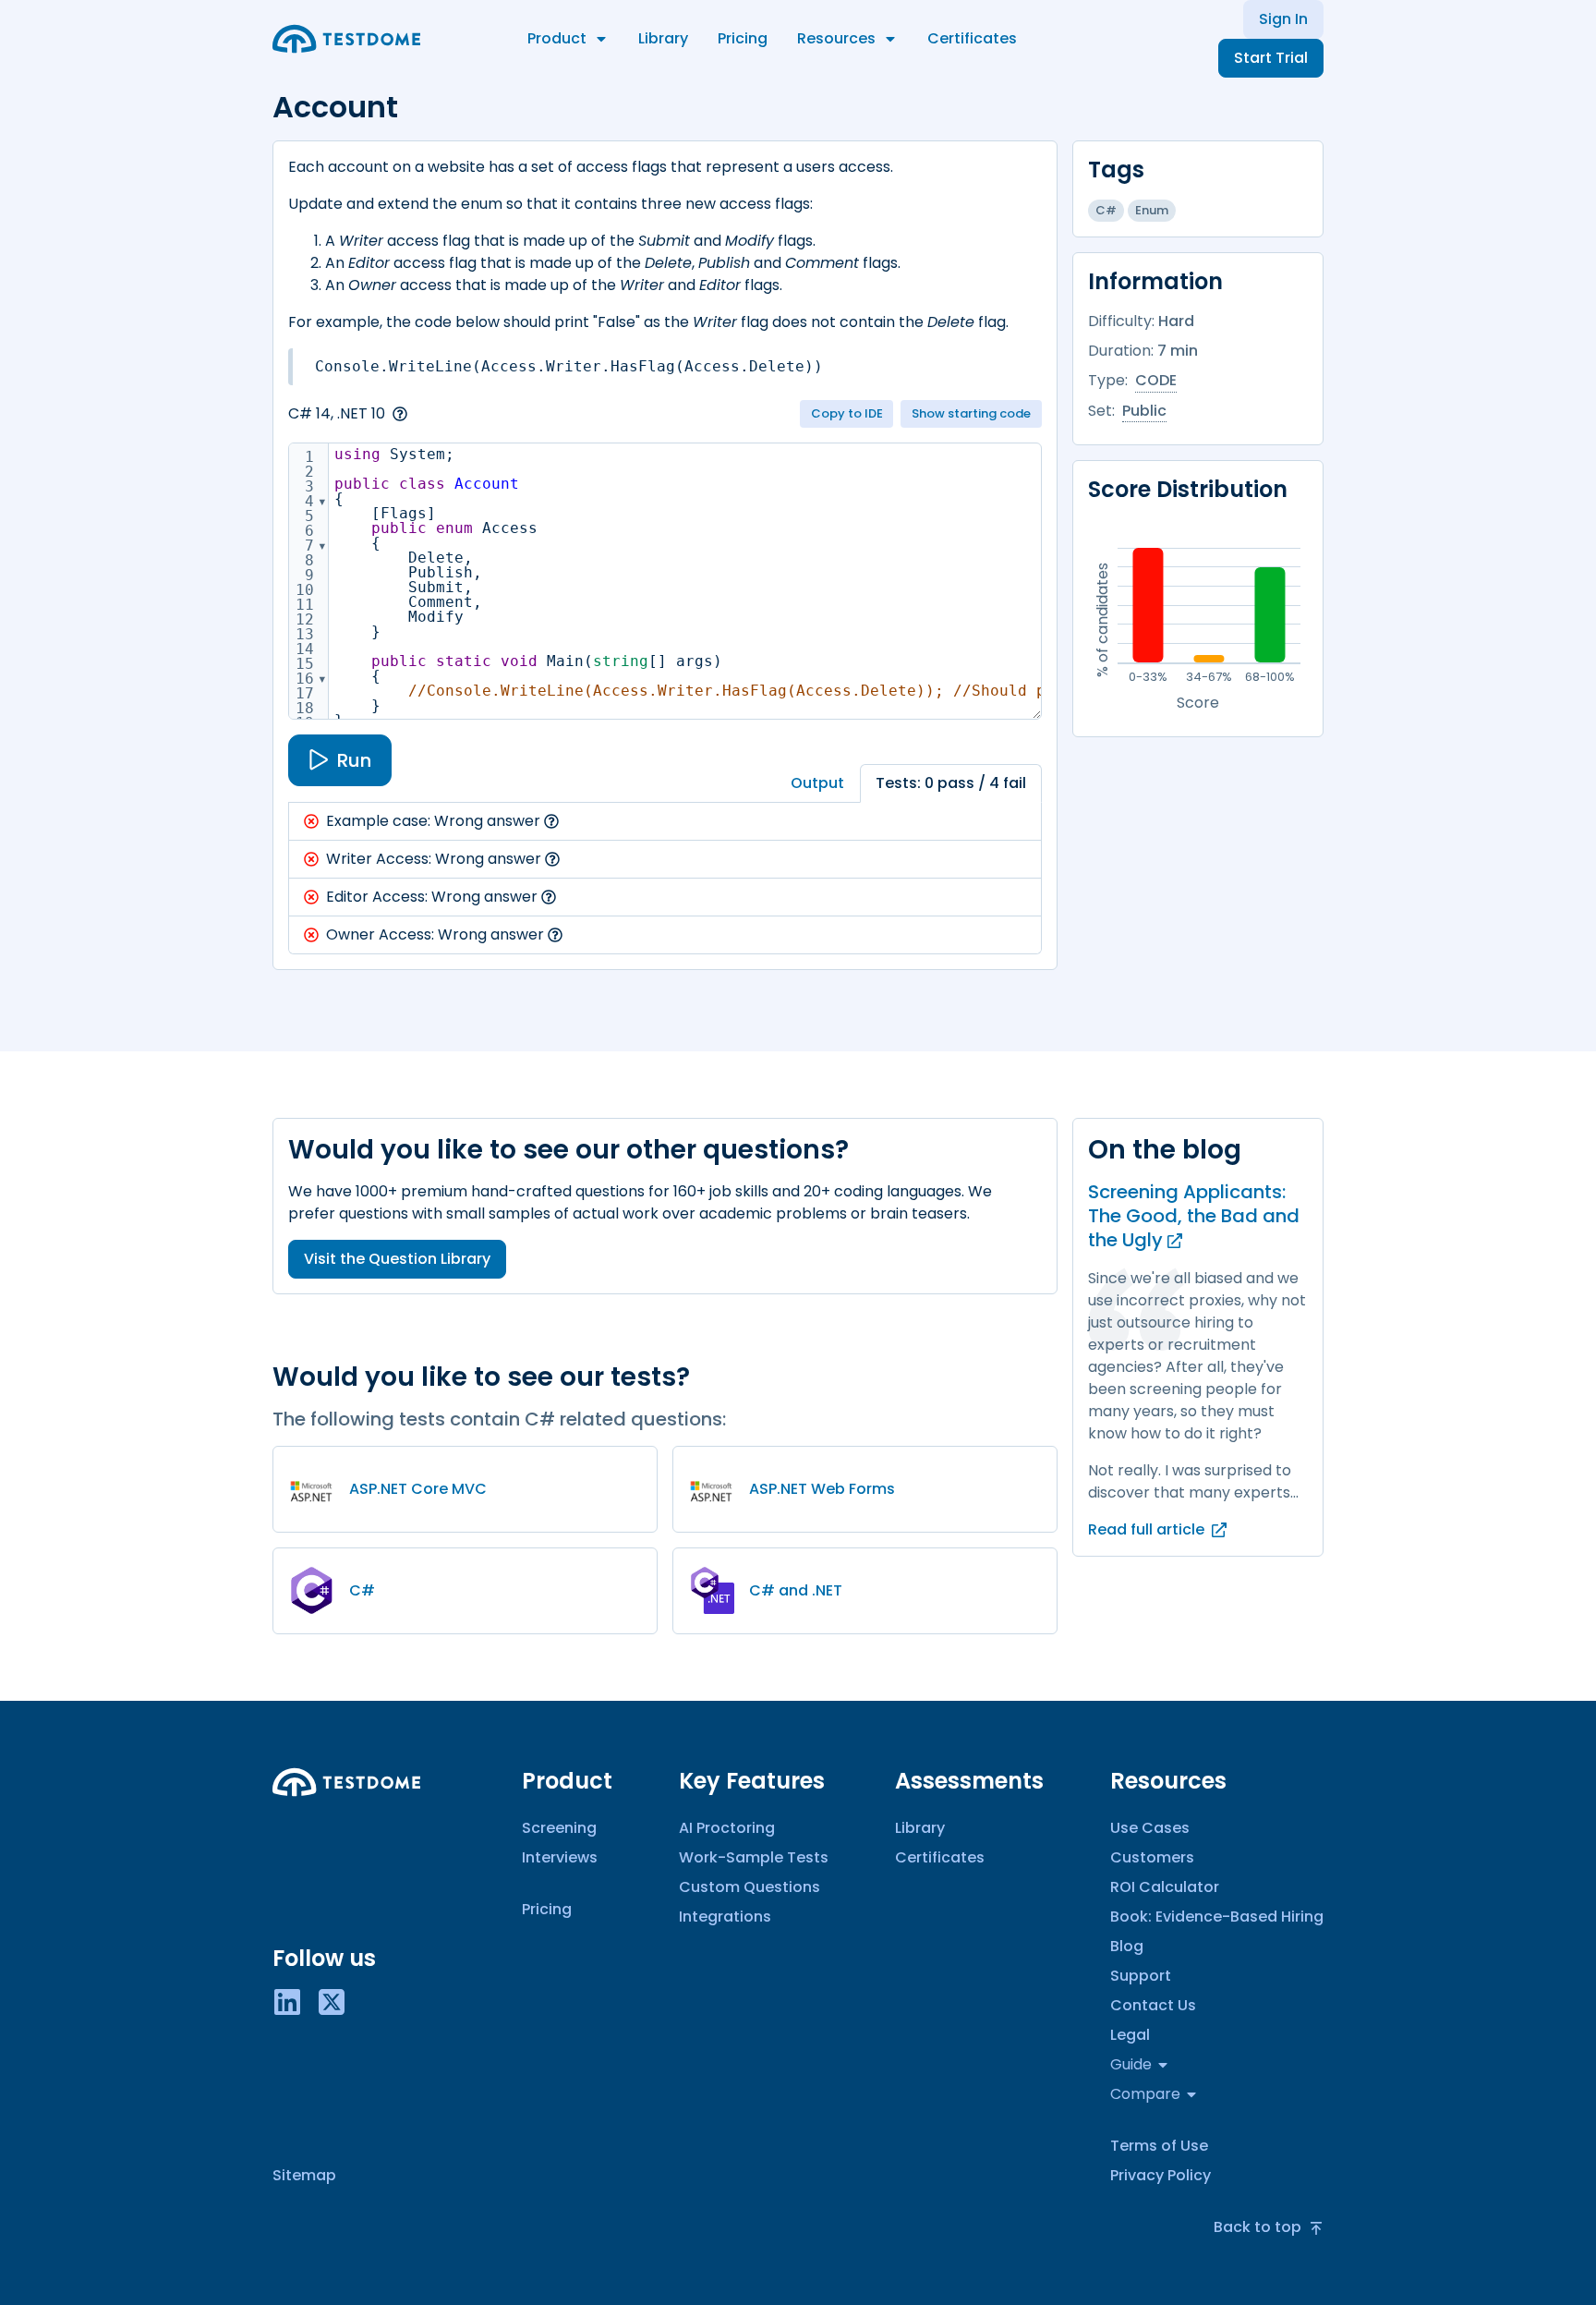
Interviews (560, 1857)
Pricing (743, 38)
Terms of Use (1159, 2146)
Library (663, 38)
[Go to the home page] (346, 39)
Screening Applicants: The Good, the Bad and (1194, 1216)
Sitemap (304, 2175)
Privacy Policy (1161, 2175)
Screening (559, 1828)
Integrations (725, 1917)
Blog (1127, 1946)
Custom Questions (750, 1887)
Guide (1131, 2064)
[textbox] (748, 588)
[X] (332, 2001)
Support (1141, 1976)
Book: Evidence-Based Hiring (1217, 1917)
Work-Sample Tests (754, 1857)
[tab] (817, 783)
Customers (1152, 1857)
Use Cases (1150, 1828)
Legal (1130, 2035)
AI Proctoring (727, 1828)
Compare (1145, 2094)
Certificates (972, 38)
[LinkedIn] (287, 2001)
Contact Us (1153, 2005)
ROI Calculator (1165, 1887)
